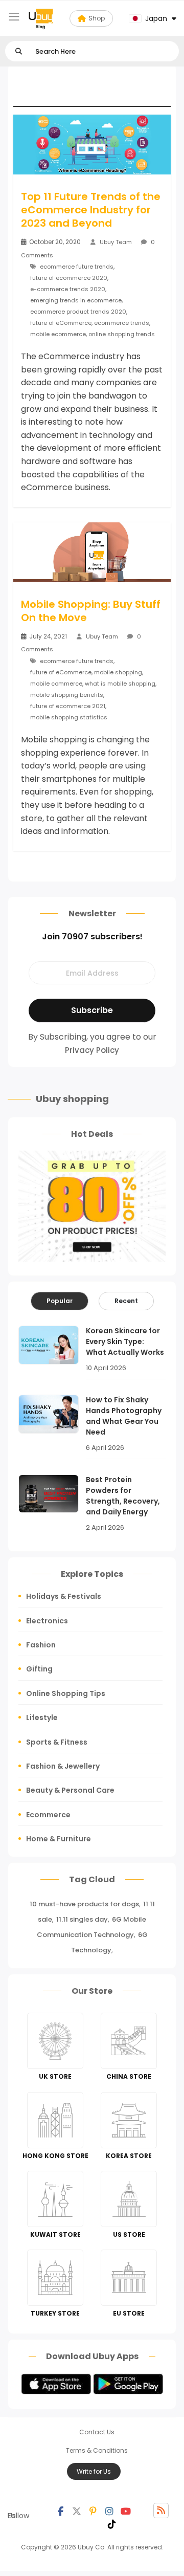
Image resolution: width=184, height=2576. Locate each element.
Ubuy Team (116, 242)
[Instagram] (109, 2511)
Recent (126, 1301)
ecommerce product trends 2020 (78, 312)
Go (19, 51)
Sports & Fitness (57, 1742)
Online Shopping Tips (66, 1693)
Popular (60, 1301)
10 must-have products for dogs (84, 1904)
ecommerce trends (122, 323)
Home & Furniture (59, 1839)
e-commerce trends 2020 (68, 289)
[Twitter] (77, 2511)
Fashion (41, 1645)
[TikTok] (112, 2523)
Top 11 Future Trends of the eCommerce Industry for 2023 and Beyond (91, 210)
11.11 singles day (82, 1919)
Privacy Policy (92, 1050)
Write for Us (94, 2471)
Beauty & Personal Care (70, 1790)
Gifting (39, 1669)
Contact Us (97, 2432)
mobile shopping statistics (69, 717)
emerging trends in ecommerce (76, 300)
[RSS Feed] (161, 2511)
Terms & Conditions (97, 2450)
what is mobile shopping (120, 684)
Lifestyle (42, 1718)
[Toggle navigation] (14, 17)
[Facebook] (60, 2511)
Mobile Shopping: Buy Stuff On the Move (91, 611)
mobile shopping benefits (67, 695)
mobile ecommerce (58, 334)
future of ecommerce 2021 (68, 706)
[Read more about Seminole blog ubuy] (41, 18)
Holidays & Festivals (64, 1596)
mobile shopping (118, 672)
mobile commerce (56, 684)
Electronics (47, 1621)
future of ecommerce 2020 (69, 278)
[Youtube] (126, 2511)
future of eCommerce (61, 323)
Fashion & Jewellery (63, 1766)
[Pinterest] (93, 2511)
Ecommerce (48, 1815)
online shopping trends (122, 334)
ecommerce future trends (77, 267)
